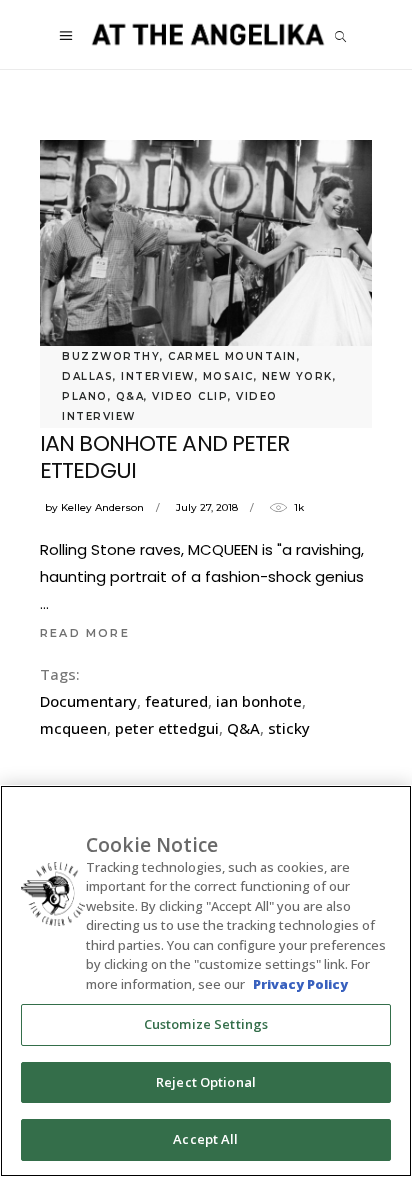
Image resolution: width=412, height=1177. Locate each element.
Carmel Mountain (232, 356)
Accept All (205, 1139)
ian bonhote (259, 701)
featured (176, 701)
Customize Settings (206, 1024)
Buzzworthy (111, 356)
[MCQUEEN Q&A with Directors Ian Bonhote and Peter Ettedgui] (206, 250)
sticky (289, 728)
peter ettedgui (167, 728)
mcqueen (73, 728)
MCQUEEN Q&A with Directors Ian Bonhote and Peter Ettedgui (203, 443)
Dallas (87, 376)
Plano (85, 396)
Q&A (130, 396)
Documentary (88, 701)
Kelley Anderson (102, 507)
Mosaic (228, 376)
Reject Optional (206, 1082)
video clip (190, 396)
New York (297, 376)
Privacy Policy (300, 984)
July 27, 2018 (207, 507)
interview (158, 376)
